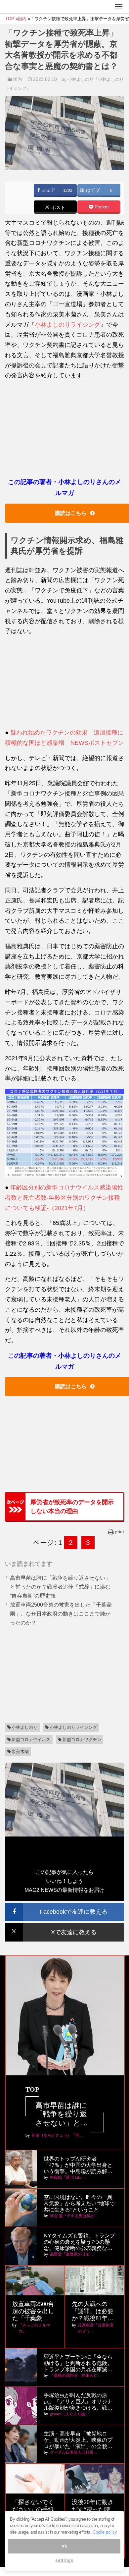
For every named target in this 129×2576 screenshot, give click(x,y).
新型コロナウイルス (31, 1740)
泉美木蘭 (20, 1752)
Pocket (101, 207)
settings (64, 2560)
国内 (18, 79)
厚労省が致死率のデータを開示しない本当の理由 (72, 1507)
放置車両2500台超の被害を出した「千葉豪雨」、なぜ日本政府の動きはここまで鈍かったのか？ (61, 1614)
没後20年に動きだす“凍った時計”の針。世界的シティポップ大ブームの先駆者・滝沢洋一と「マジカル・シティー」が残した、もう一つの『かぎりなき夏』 (94, 2510)
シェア (48, 190)
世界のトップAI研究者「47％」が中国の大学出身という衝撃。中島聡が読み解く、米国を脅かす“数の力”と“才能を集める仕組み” (78, 2165)
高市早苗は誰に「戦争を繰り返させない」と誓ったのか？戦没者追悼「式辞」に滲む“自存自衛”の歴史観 (60, 1587)
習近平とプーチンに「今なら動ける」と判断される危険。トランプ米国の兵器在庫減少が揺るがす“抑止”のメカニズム (78, 2363)
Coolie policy (105, 2532)
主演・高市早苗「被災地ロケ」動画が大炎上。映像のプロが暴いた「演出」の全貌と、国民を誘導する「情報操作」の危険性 (78, 2440)
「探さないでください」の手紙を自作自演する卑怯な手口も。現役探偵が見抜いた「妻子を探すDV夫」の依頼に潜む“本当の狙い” (34, 2510)
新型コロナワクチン (82, 1740)
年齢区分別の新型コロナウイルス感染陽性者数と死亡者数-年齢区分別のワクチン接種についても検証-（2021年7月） (64, 1198)
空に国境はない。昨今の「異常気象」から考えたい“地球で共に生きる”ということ (79, 2203)
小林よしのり (24, 1727)
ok (64, 2546)
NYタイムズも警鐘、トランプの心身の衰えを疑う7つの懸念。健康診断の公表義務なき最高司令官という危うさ (79, 2242)
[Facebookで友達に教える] (64, 1906)
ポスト (58, 207)
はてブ (92, 190)
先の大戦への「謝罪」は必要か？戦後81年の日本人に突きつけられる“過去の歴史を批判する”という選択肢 (94, 2311)
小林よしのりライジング (67, 325)
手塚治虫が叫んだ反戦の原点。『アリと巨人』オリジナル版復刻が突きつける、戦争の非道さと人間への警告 (78, 2402)
